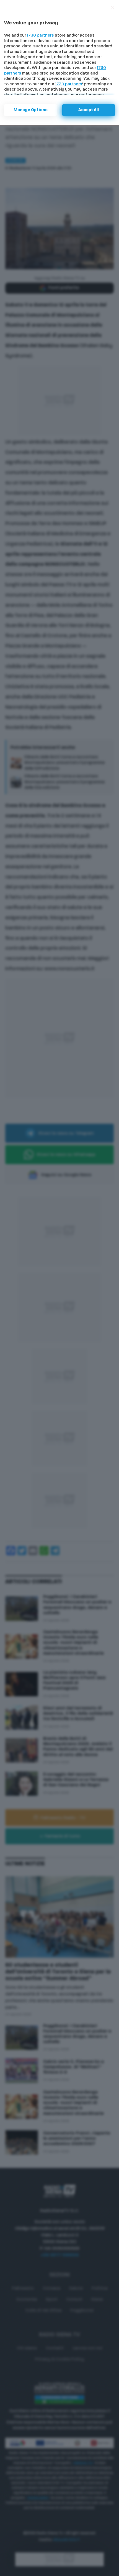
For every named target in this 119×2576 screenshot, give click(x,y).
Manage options (31, 110)
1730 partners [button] (40, 36)
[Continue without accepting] (113, 8)
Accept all (89, 110)
